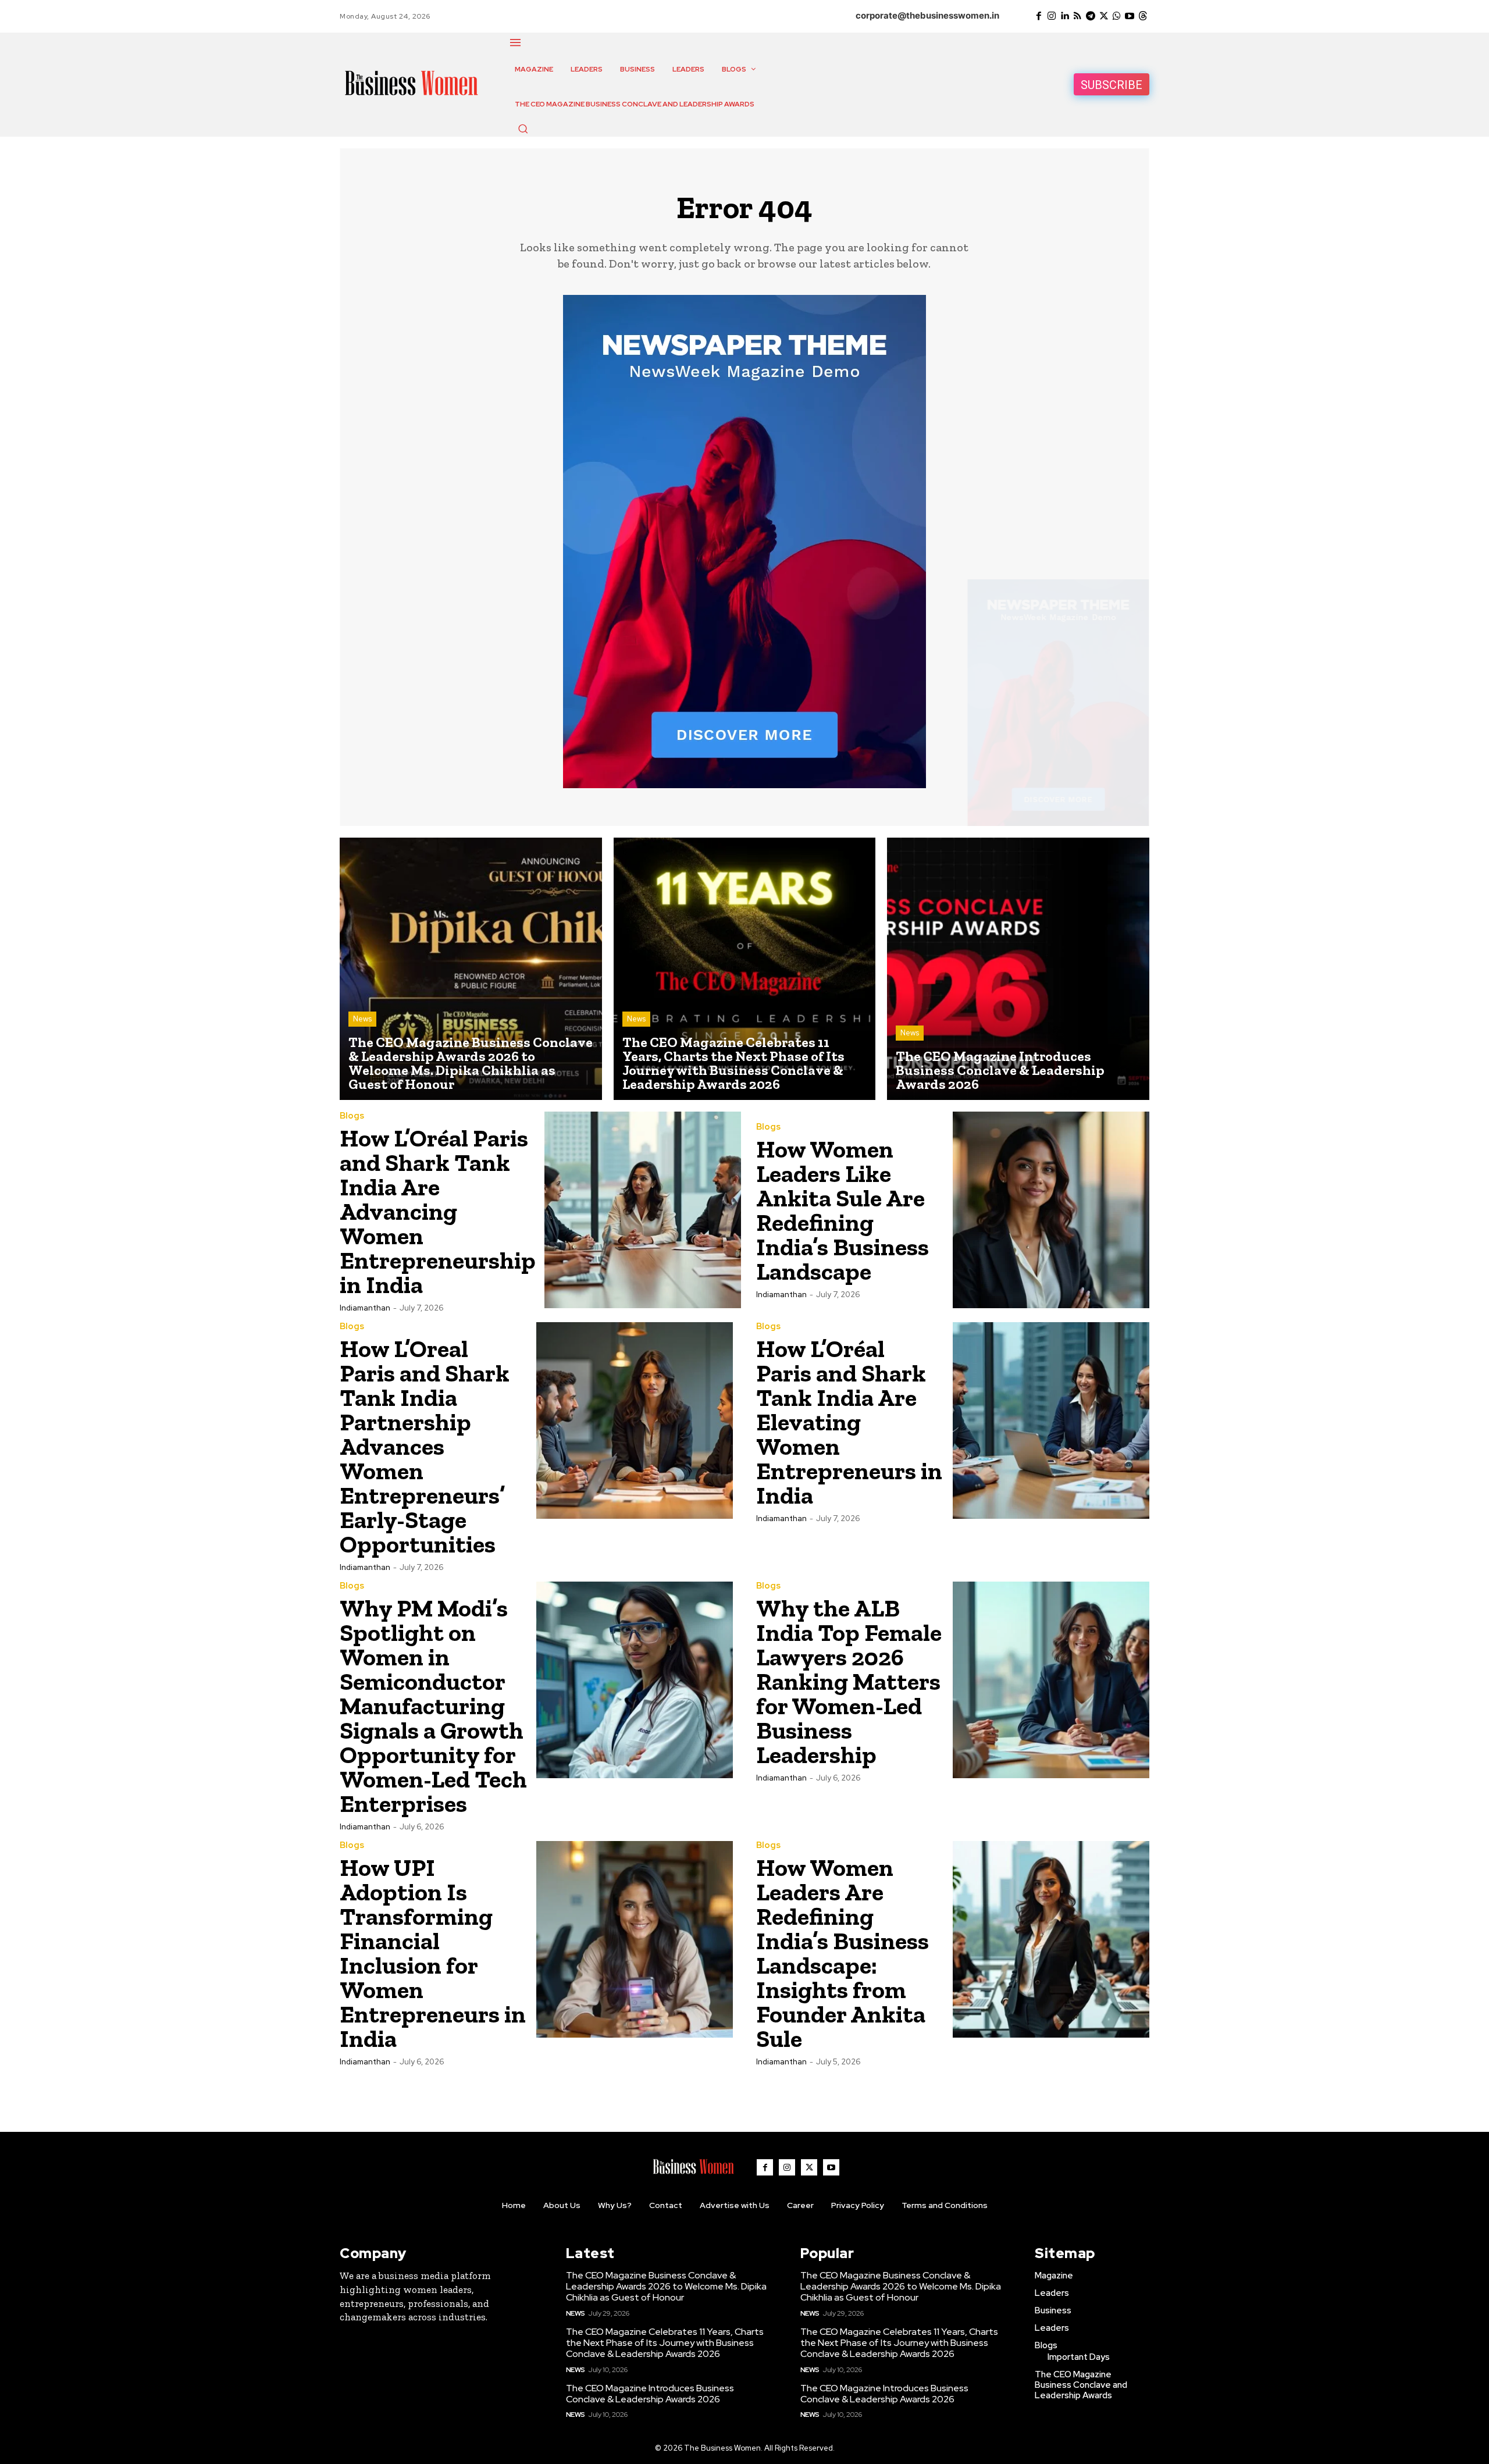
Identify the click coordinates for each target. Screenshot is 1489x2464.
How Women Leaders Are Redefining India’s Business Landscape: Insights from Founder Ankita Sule (843, 1953)
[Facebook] (1038, 16)
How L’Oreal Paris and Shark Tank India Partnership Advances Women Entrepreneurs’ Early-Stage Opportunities (425, 1446)
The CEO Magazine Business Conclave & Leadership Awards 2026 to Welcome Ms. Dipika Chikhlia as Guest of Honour (666, 2286)
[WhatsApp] (1117, 16)
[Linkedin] (1064, 16)
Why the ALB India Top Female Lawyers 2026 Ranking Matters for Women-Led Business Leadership (849, 1681)
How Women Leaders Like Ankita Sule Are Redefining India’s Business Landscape (843, 1210)
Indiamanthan (365, 1308)
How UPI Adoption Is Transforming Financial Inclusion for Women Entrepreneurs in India (433, 1953)
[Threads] (1143, 16)
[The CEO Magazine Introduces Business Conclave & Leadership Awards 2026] (1018, 969)
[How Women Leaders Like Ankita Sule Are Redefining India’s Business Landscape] (1051, 1210)
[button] (523, 129)
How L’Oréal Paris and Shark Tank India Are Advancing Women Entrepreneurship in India (438, 1211)
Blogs (352, 1116)
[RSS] (1078, 16)
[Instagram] (1052, 16)
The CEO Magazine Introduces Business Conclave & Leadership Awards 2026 (650, 2394)
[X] (1103, 16)
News (362, 1019)
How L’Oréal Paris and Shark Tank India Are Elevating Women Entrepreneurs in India (849, 1422)
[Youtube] (1130, 16)
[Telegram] (1091, 16)
